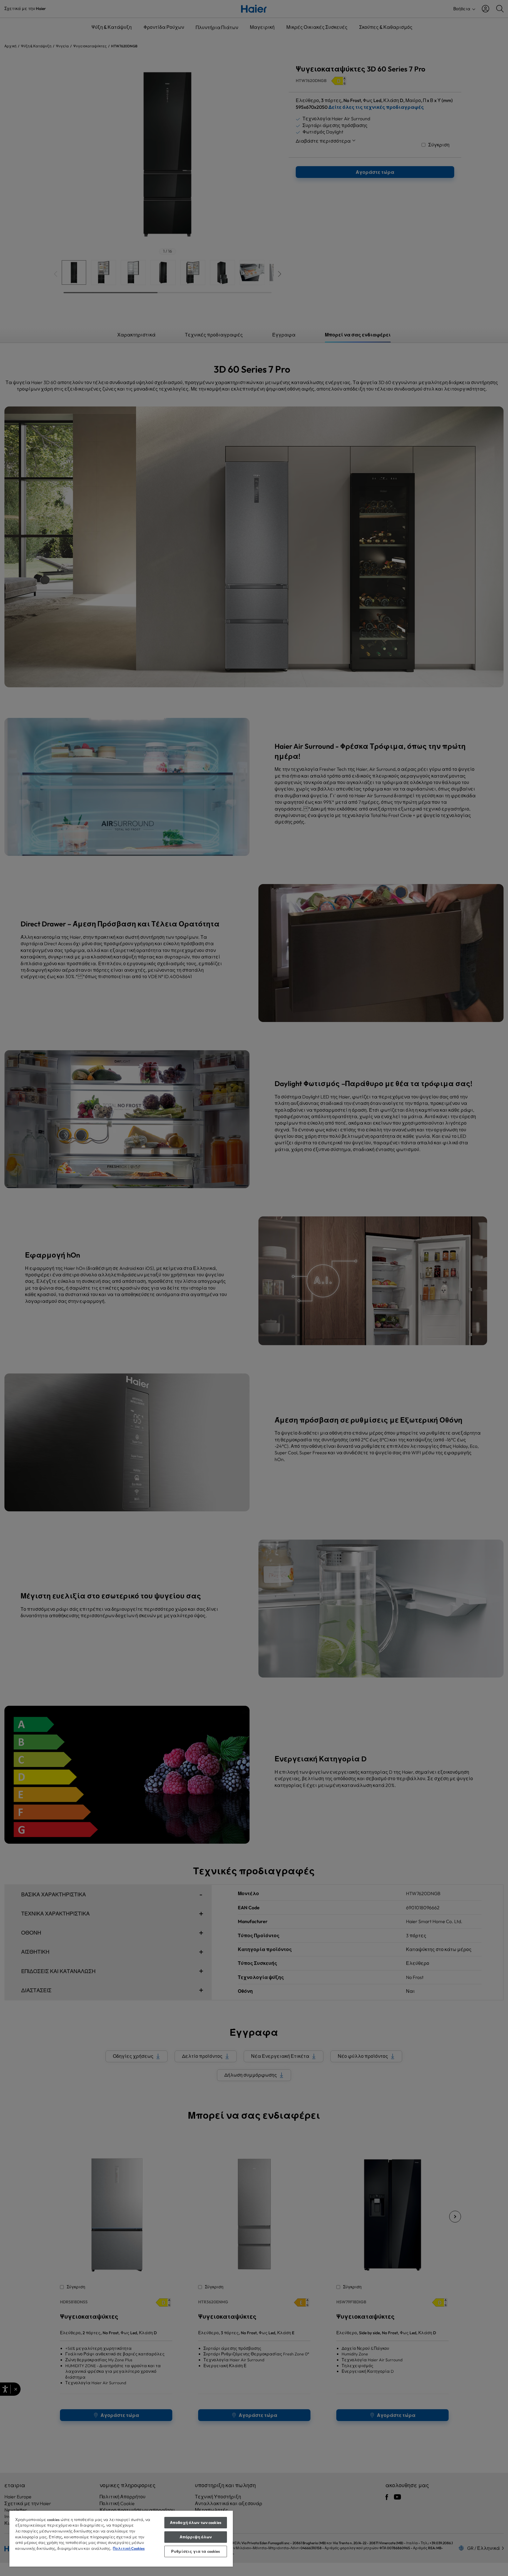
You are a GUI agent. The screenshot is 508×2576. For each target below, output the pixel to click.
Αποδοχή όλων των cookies (196, 2522)
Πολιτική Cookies (129, 2548)
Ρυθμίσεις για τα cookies (195, 2551)
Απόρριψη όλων (196, 2537)
